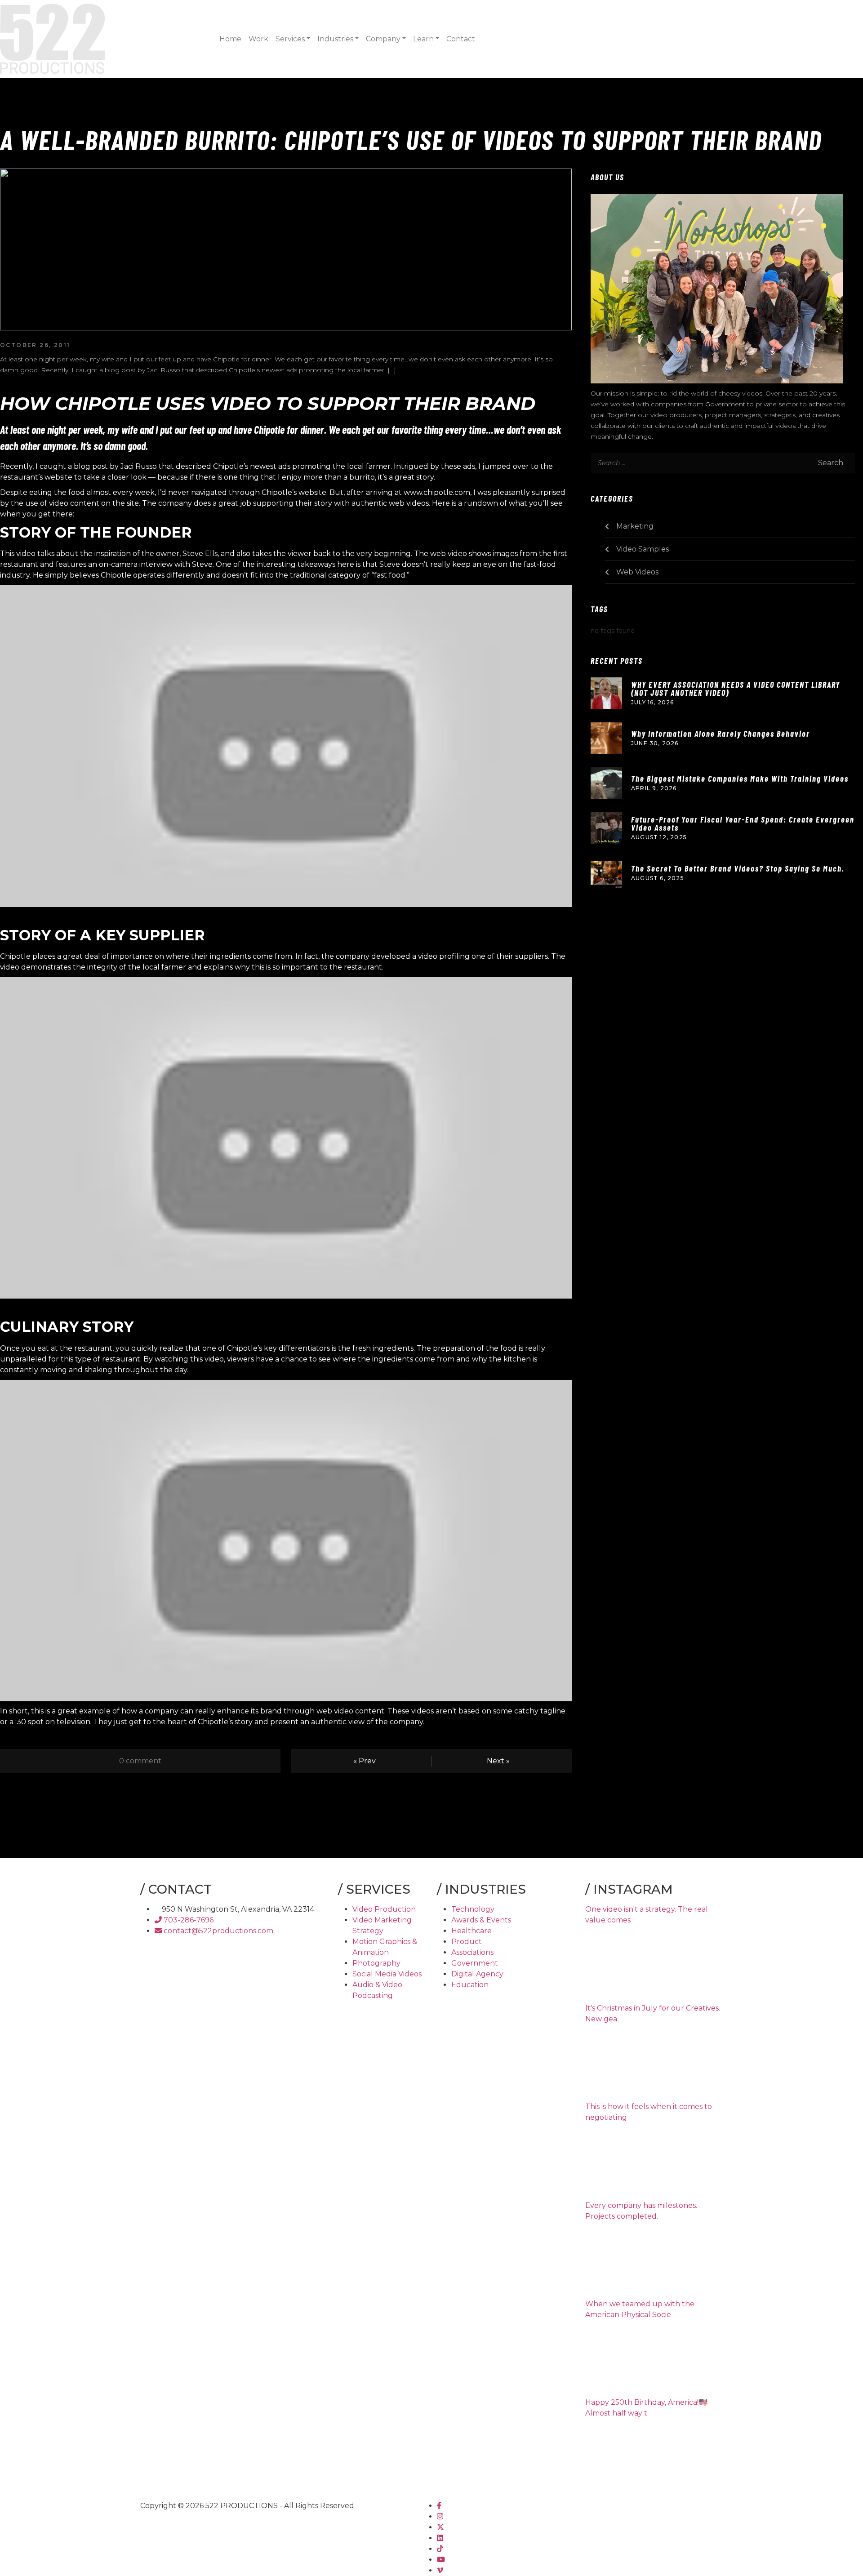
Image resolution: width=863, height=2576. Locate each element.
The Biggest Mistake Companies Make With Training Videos (740, 779)
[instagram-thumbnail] (440, 2516)
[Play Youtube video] (286, 746)
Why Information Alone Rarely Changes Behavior (721, 734)
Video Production (384, 1909)
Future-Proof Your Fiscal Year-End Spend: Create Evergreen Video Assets (743, 823)
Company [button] (383, 39)
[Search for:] (640, 463)
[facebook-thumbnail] (439, 2506)
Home (230, 39)
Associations (472, 1952)
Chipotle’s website (294, 492)
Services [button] (290, 39)
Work (258, 39)
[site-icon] (52, 38)
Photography (376, 1963)
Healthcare (472, 1931)
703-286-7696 (188, 1920)
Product (467, 1942)
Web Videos (637, 572)
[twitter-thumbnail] (440, 2527)
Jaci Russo (139, 466)
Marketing (635, 526)
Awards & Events (481, 1920)
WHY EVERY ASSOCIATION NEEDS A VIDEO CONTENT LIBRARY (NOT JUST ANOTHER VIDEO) (736, 689)
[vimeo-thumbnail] (440, 2570)
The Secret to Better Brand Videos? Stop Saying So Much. (738, 868)
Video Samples (643, 549)
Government (475, 1963)
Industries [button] (335, 39)
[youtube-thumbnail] (441, 2560)
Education (470, 1985)
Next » (498, 1761)
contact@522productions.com (218, 1931)
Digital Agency (477, 1974)
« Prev (365, 1761)
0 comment (140, 1761)
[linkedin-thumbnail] (440, 2538)
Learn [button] (423, 39)
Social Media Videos (387, 1974)
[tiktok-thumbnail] (440, 2549)
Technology (473, 1909)
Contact (461, 39)
